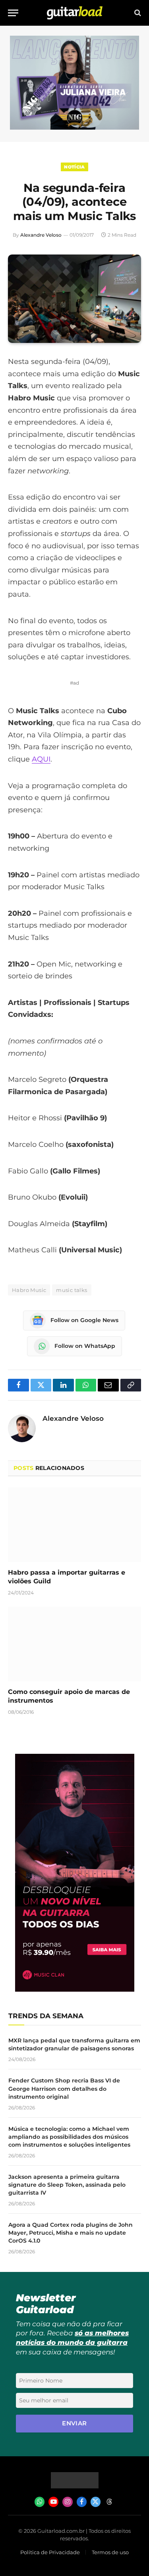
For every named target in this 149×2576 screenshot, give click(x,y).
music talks (72, 1290)
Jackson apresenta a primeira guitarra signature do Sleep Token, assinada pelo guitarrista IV (67, 2185)
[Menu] (13, 13)
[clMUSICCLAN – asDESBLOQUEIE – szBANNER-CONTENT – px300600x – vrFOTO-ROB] (75, 1989)
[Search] (137, 13)
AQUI (41, 759)
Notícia (74, 167)
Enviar (74, 2423)
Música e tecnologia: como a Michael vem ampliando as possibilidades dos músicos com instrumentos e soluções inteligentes (69, 2137)
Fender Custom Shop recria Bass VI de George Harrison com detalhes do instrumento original (64, 2088)
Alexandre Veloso (41, 235)
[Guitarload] (75, 13)
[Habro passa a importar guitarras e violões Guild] (74, 1525)
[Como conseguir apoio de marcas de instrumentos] (74, 1644)
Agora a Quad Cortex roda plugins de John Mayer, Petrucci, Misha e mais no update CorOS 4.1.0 (71, 2233)
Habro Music (29, 1290)
